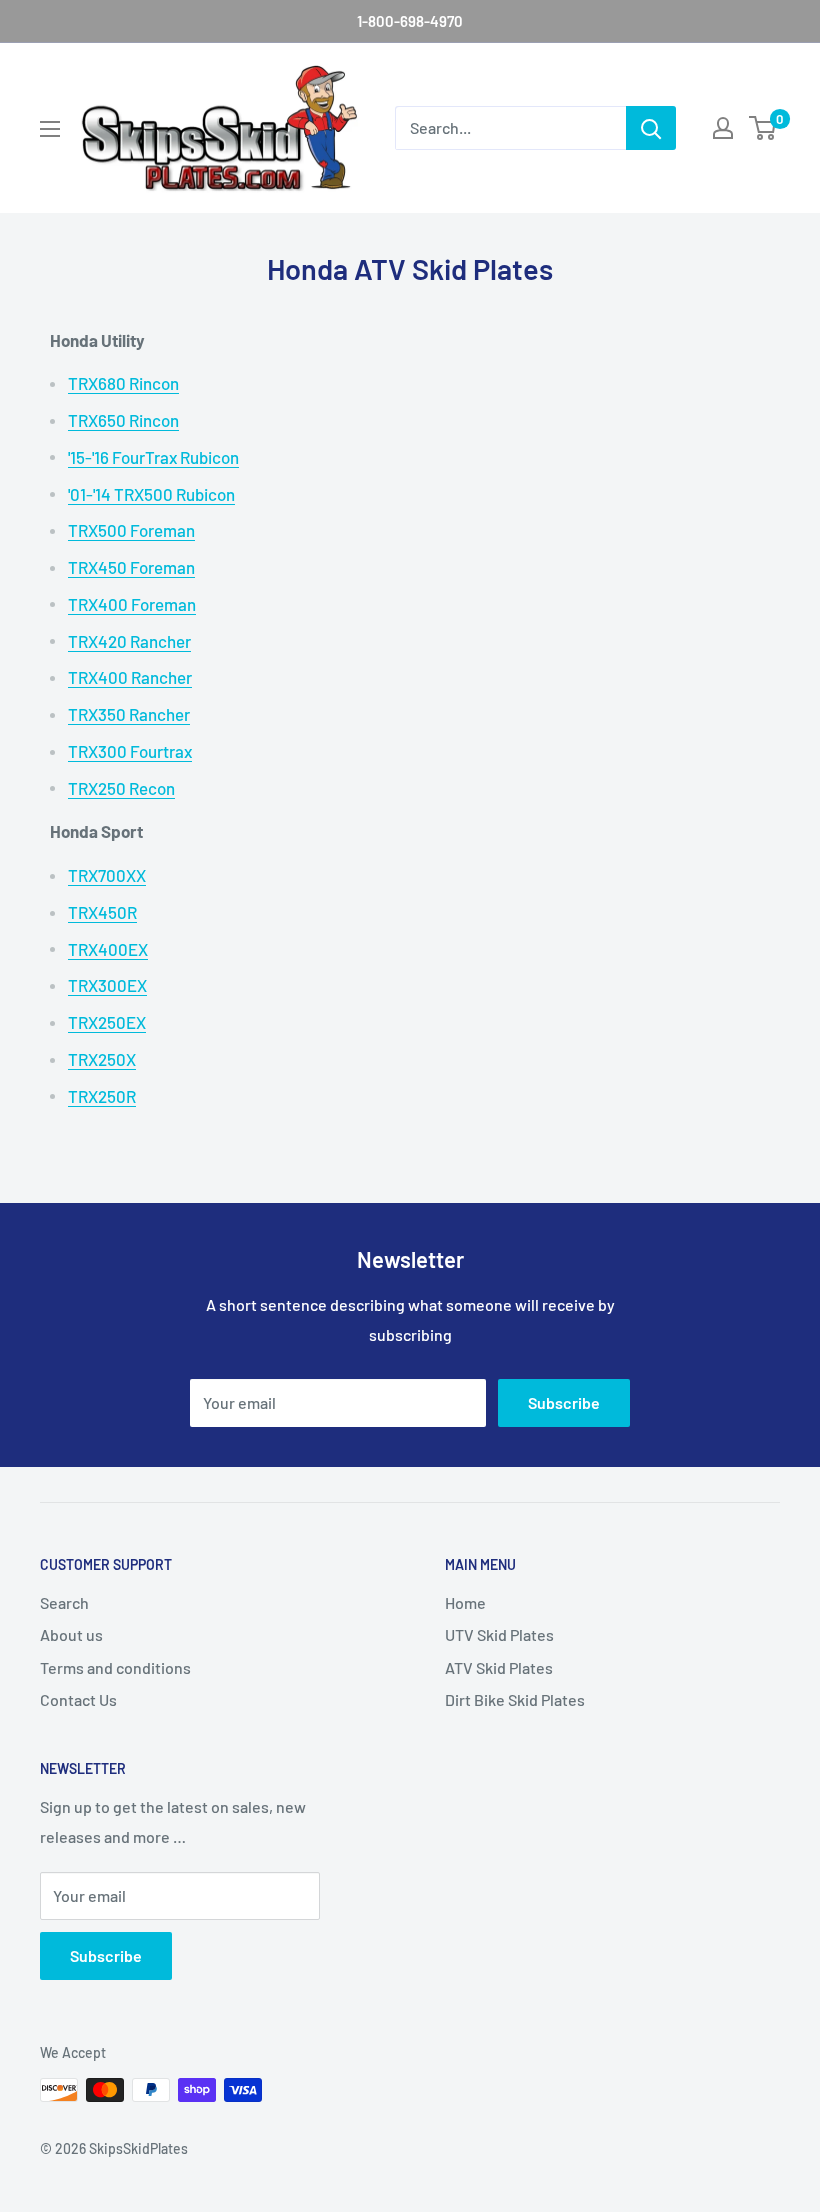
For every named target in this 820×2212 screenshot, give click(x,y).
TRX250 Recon (121, 788)
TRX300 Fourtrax (130, 751)
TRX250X (102, 1059)
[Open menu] (50, 129)
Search (64, 1602)
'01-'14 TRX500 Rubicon (151, 494)
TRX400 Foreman (132, 604)
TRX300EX (107, 985)
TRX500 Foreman (131, 530)
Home (465, 1602)
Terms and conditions (115, 1667)
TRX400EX (108, 949)
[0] (763, 128)
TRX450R (102, 912)
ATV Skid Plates (499, 1667)
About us (71, 1634)
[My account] (723, 128)
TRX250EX (107, 1022)
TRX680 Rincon (123, 383)
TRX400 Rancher (130, 677)
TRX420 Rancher (129, 641)
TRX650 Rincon (123, 420)
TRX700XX (107, 875)
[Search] (651, 128)
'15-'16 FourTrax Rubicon (153, 457)
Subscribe (564, 1402)
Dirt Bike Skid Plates (515, 1699)
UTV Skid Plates (499, 1634)
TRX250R (102, 1096)
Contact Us (78, 1699)
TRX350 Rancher (129, 714)
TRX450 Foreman (131, 567)
